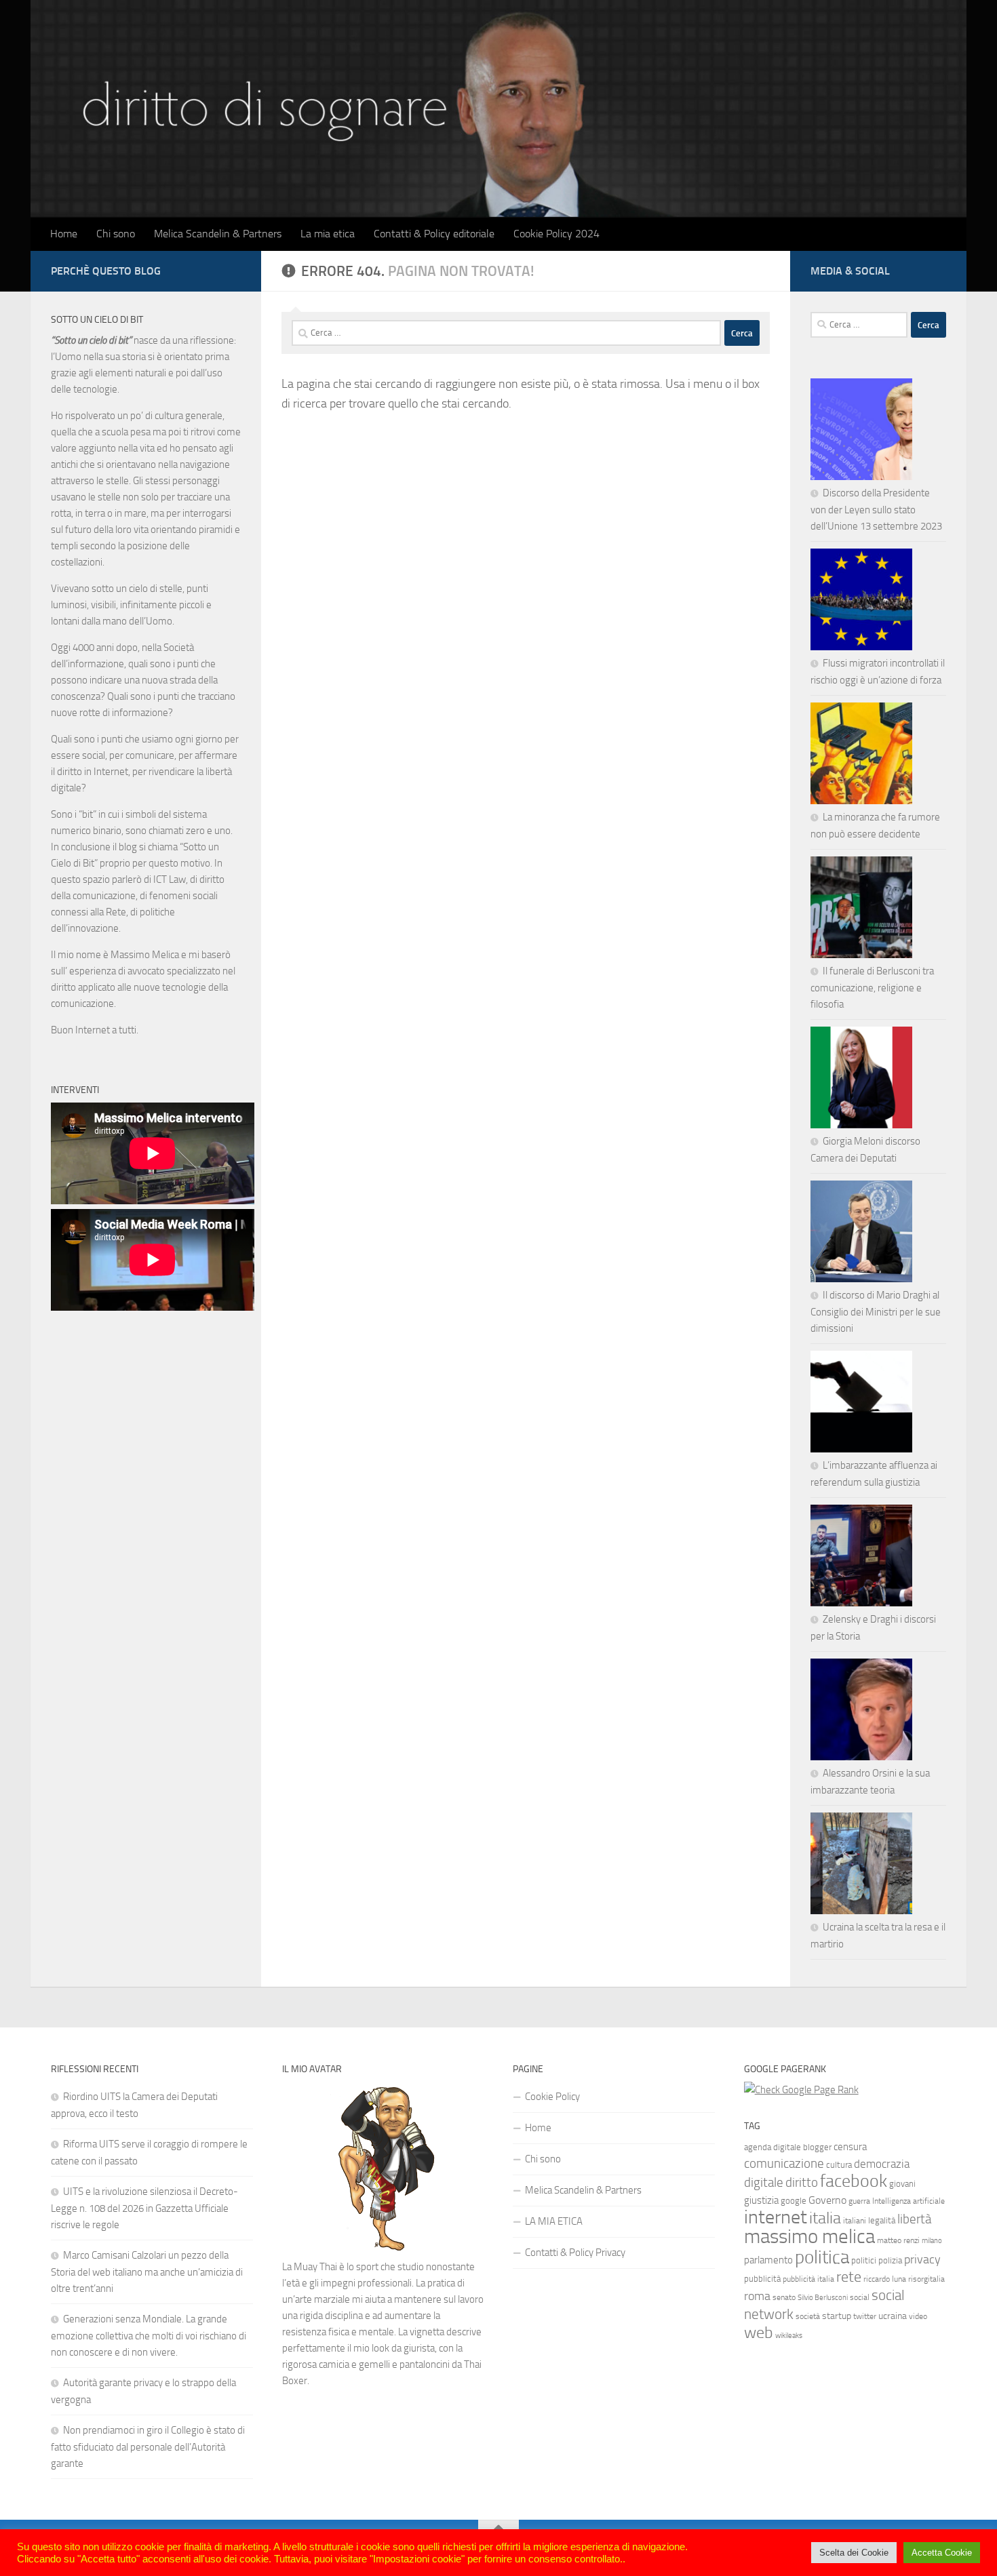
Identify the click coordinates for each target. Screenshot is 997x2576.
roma (757, 2296)
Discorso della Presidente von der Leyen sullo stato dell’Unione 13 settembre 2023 (876, 510)
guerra (859, 2201)
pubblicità (762, 2279)
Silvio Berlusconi (823, 2298)
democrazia (882, 2164)
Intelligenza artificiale (908, 2201)
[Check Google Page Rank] (801, 2090)
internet (776, 2217)
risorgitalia (926, 2279)
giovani (902, 2184)
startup (837, 2316)
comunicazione (784, 2164)
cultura (839, 2165)
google (794, 2201)
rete (849, 2277)
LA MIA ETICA (554, 2221)
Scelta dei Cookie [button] (854, 2553)
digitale (764, 2183)
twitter (865, 2316)
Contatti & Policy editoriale (434, 234)
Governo (827, 2200)
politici (864, 2260)
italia (825, 2218)
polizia (890, 2260)
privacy (922, 2260)
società (808, 2316)
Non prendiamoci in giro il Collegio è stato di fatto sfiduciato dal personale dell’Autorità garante (148, 2447)
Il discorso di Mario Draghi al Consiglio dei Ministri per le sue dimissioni (876, 1312)
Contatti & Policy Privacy (575, 2253)
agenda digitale (773, 2147)
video (918, 2316)
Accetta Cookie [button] (942, 2553)
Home (64, 234)
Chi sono (116, 234)
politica (822, 2257)
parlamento (768, 2260)
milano (932, 2241)
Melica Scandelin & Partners (218, 234)
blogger (817, 2147)
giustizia (761, 2200)
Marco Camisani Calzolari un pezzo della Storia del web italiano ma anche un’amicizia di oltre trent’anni (147, 2272)
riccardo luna (885, 2279)
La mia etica (328, 234)
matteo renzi (898, 2240)
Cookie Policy (552, 2097)
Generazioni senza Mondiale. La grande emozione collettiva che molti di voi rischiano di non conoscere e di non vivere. (149, 2336)
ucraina (893, 2316)
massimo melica (809, 2237)
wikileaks (789, 2336)
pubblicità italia (808, 2279)
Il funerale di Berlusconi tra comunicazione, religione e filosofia (872, 988)
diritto (802, 2182)
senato (784, 2297)
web (759, 2333)
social (860, 2297)
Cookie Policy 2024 (556, 234)
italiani (855, 2221)
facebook (854, 2181)
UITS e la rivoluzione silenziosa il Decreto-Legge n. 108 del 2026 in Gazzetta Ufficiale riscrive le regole (144, 2208)
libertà (914, 2219)
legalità (882, 2220)
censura (850, 2147)
